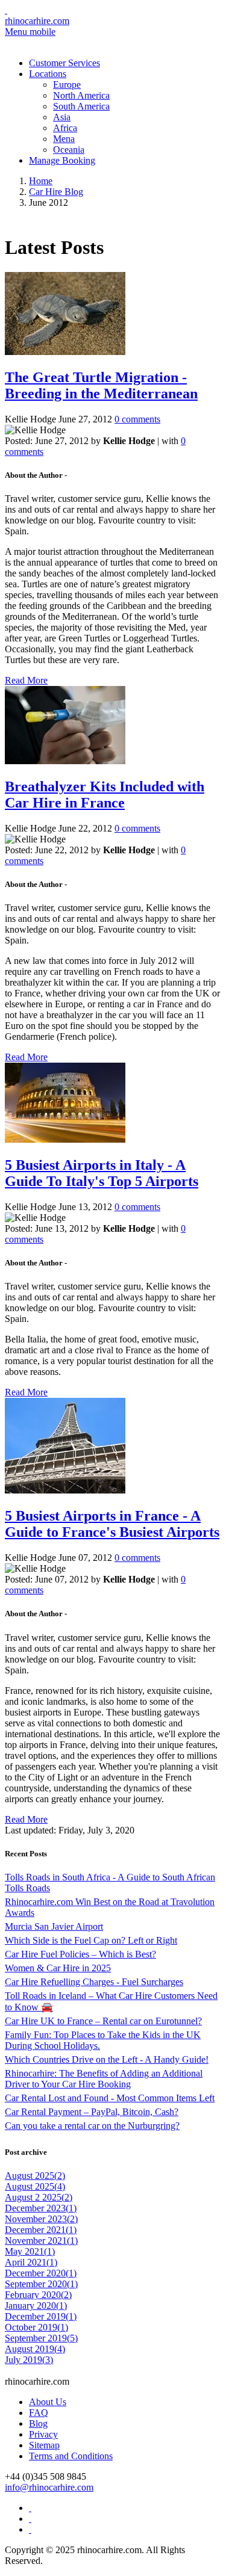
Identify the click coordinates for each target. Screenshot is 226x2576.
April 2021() (31, 2262)
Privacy (43, 2434)
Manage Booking (62, 160)
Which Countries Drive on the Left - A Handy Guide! (107, 2059)
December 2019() (41, 2316)
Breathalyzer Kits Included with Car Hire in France (105, 795)
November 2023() (41, 2219)
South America (81, 106)
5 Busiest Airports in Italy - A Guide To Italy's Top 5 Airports (102, 1173)
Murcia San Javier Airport (54, 1926)
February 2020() (38, 2295)
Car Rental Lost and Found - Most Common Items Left (110, 2098)
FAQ (39, 2413)
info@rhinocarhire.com (49, 2487)
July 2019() (29, 2360)
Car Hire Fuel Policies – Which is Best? (80, 1954)
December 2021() (41, 2230)
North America (81, 95)
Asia (62, 117)
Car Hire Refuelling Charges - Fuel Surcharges (94, 1982)
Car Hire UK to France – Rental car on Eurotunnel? (103, 2021)
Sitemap (44, 2445)
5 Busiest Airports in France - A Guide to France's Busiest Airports (112, 1524)
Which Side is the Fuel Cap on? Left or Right (91, 1940)
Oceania (69, 150)
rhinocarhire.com (37, 21)
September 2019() (41, 2338)
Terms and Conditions (71, 2456)
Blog (38, 2423)
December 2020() (41, 2273)
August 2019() (35, 2349)
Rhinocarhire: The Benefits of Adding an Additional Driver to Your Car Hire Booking (104, 2079)
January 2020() (36, 2306)
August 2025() (35, 2176)
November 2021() (41, 2241)
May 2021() (30, 2251)
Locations (48, 74)
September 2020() (41, 2284)
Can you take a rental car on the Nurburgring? (92, 2126)
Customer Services (64, 63)
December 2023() (41, 2208)
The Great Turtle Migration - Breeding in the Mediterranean (101, 385)
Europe (67, 85)
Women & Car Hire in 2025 (58, 1968)
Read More (26, 680)
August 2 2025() (39, 2197)
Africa (65, 128)
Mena (64, 139)
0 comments (137, 419)
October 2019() (36, 2327)
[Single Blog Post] (65, 352)
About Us (48, 2402)
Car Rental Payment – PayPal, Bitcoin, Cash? (92, 2112)
